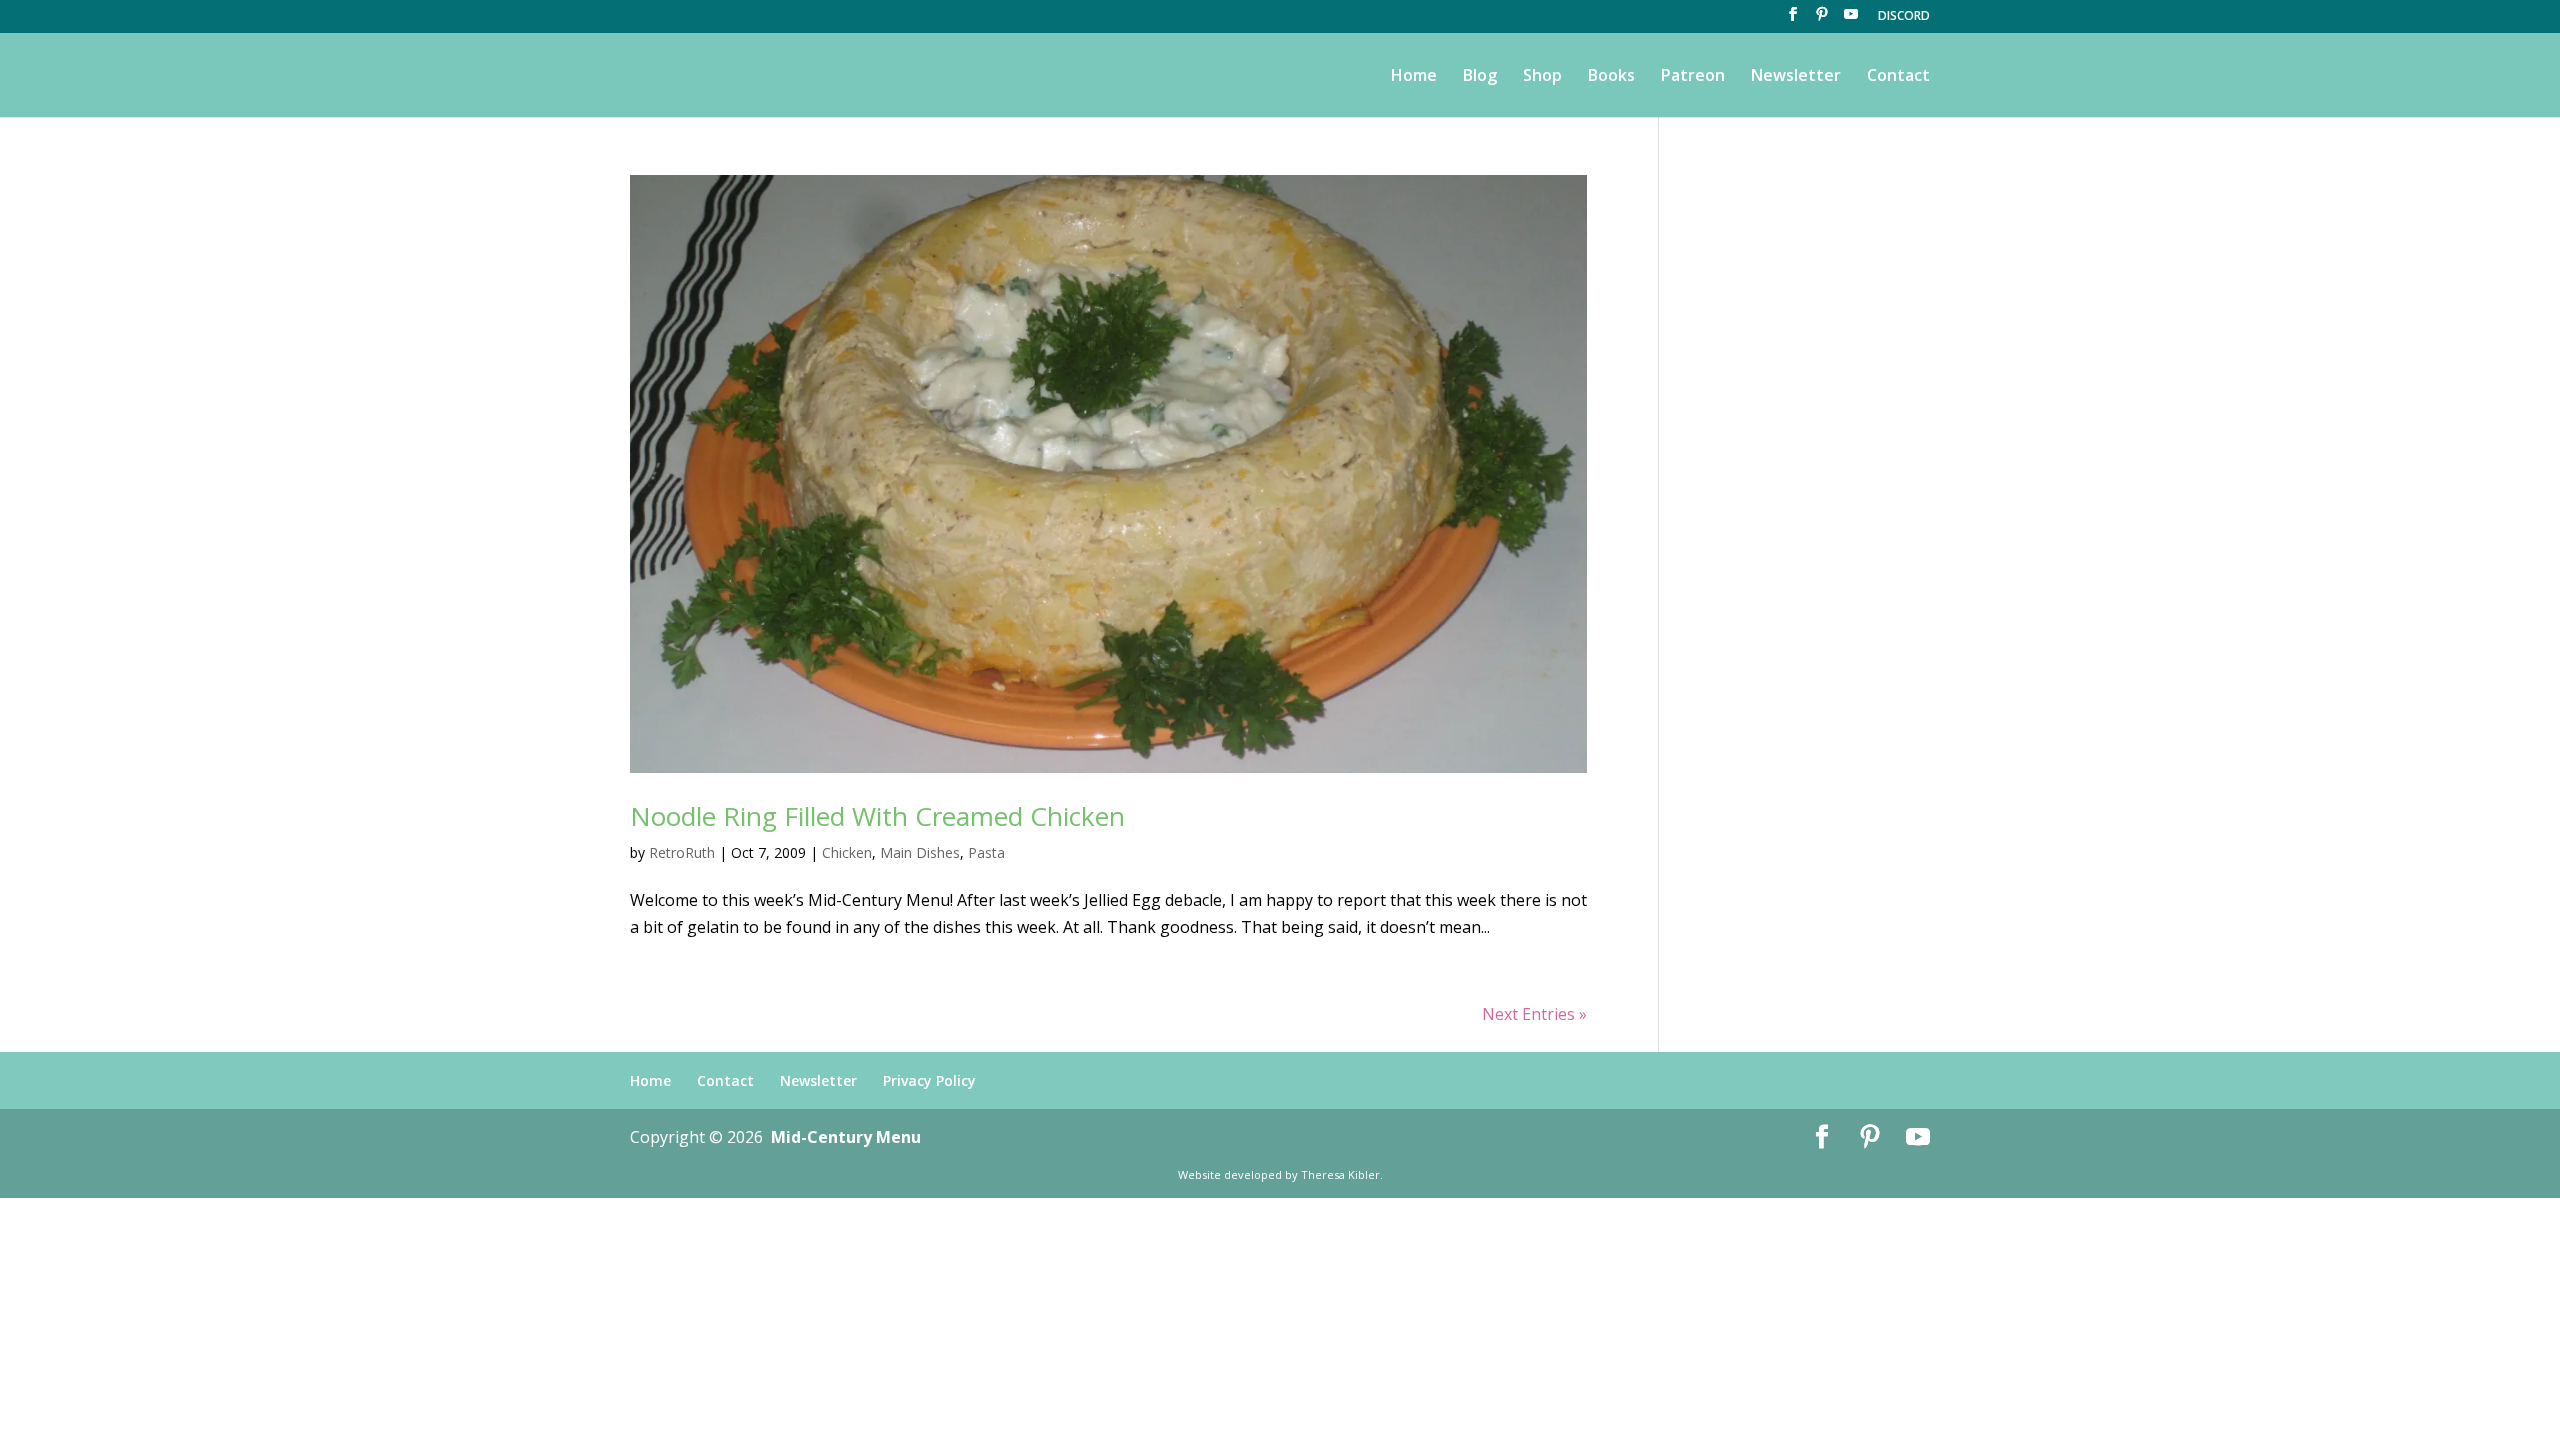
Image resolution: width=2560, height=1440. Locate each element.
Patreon (1693, 77)
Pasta (986, 852)
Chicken (847, 852)
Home (1414, 77)
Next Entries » (1534, 1014)
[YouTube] (1851, 20)
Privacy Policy (929, 1080)
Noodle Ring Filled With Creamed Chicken (877, 816)
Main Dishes (920, 852)
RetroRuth (682, 852)
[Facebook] (1793, 20)
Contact (1898, 77)
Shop (1542, 77)
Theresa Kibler (1340, 1174)
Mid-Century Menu (846, 1137)
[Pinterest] (1822, 20)
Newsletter (1796, 77)
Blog (1480, 77)
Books (1611, 77)
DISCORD (1904, 17)
